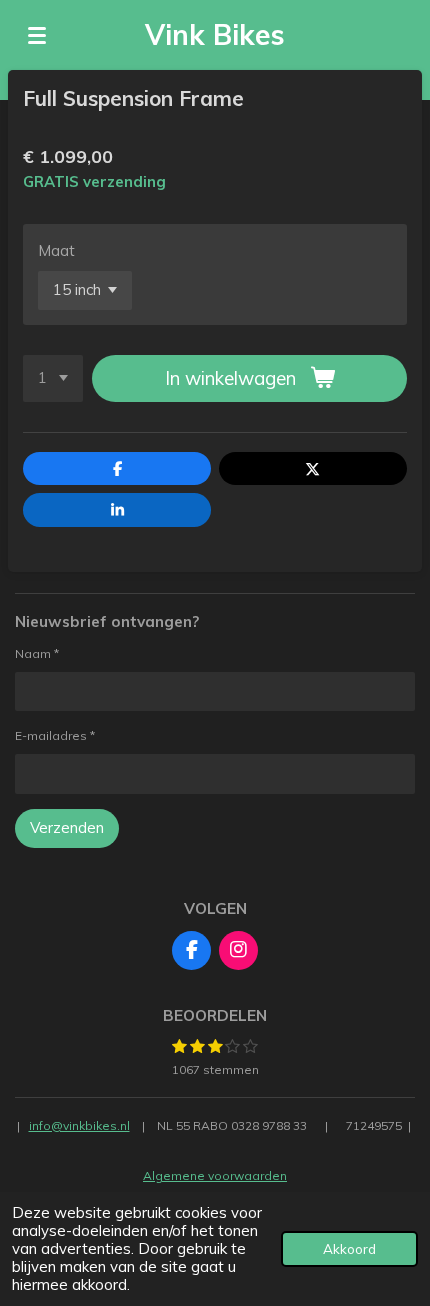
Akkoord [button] (349, 1248)
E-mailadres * (55, 735)
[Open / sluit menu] (37, 35)
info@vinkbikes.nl (79, 1125)
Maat (56, 250)
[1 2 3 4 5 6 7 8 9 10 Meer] (53, 378)
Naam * (37, 653)
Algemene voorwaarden (215, 1175)
